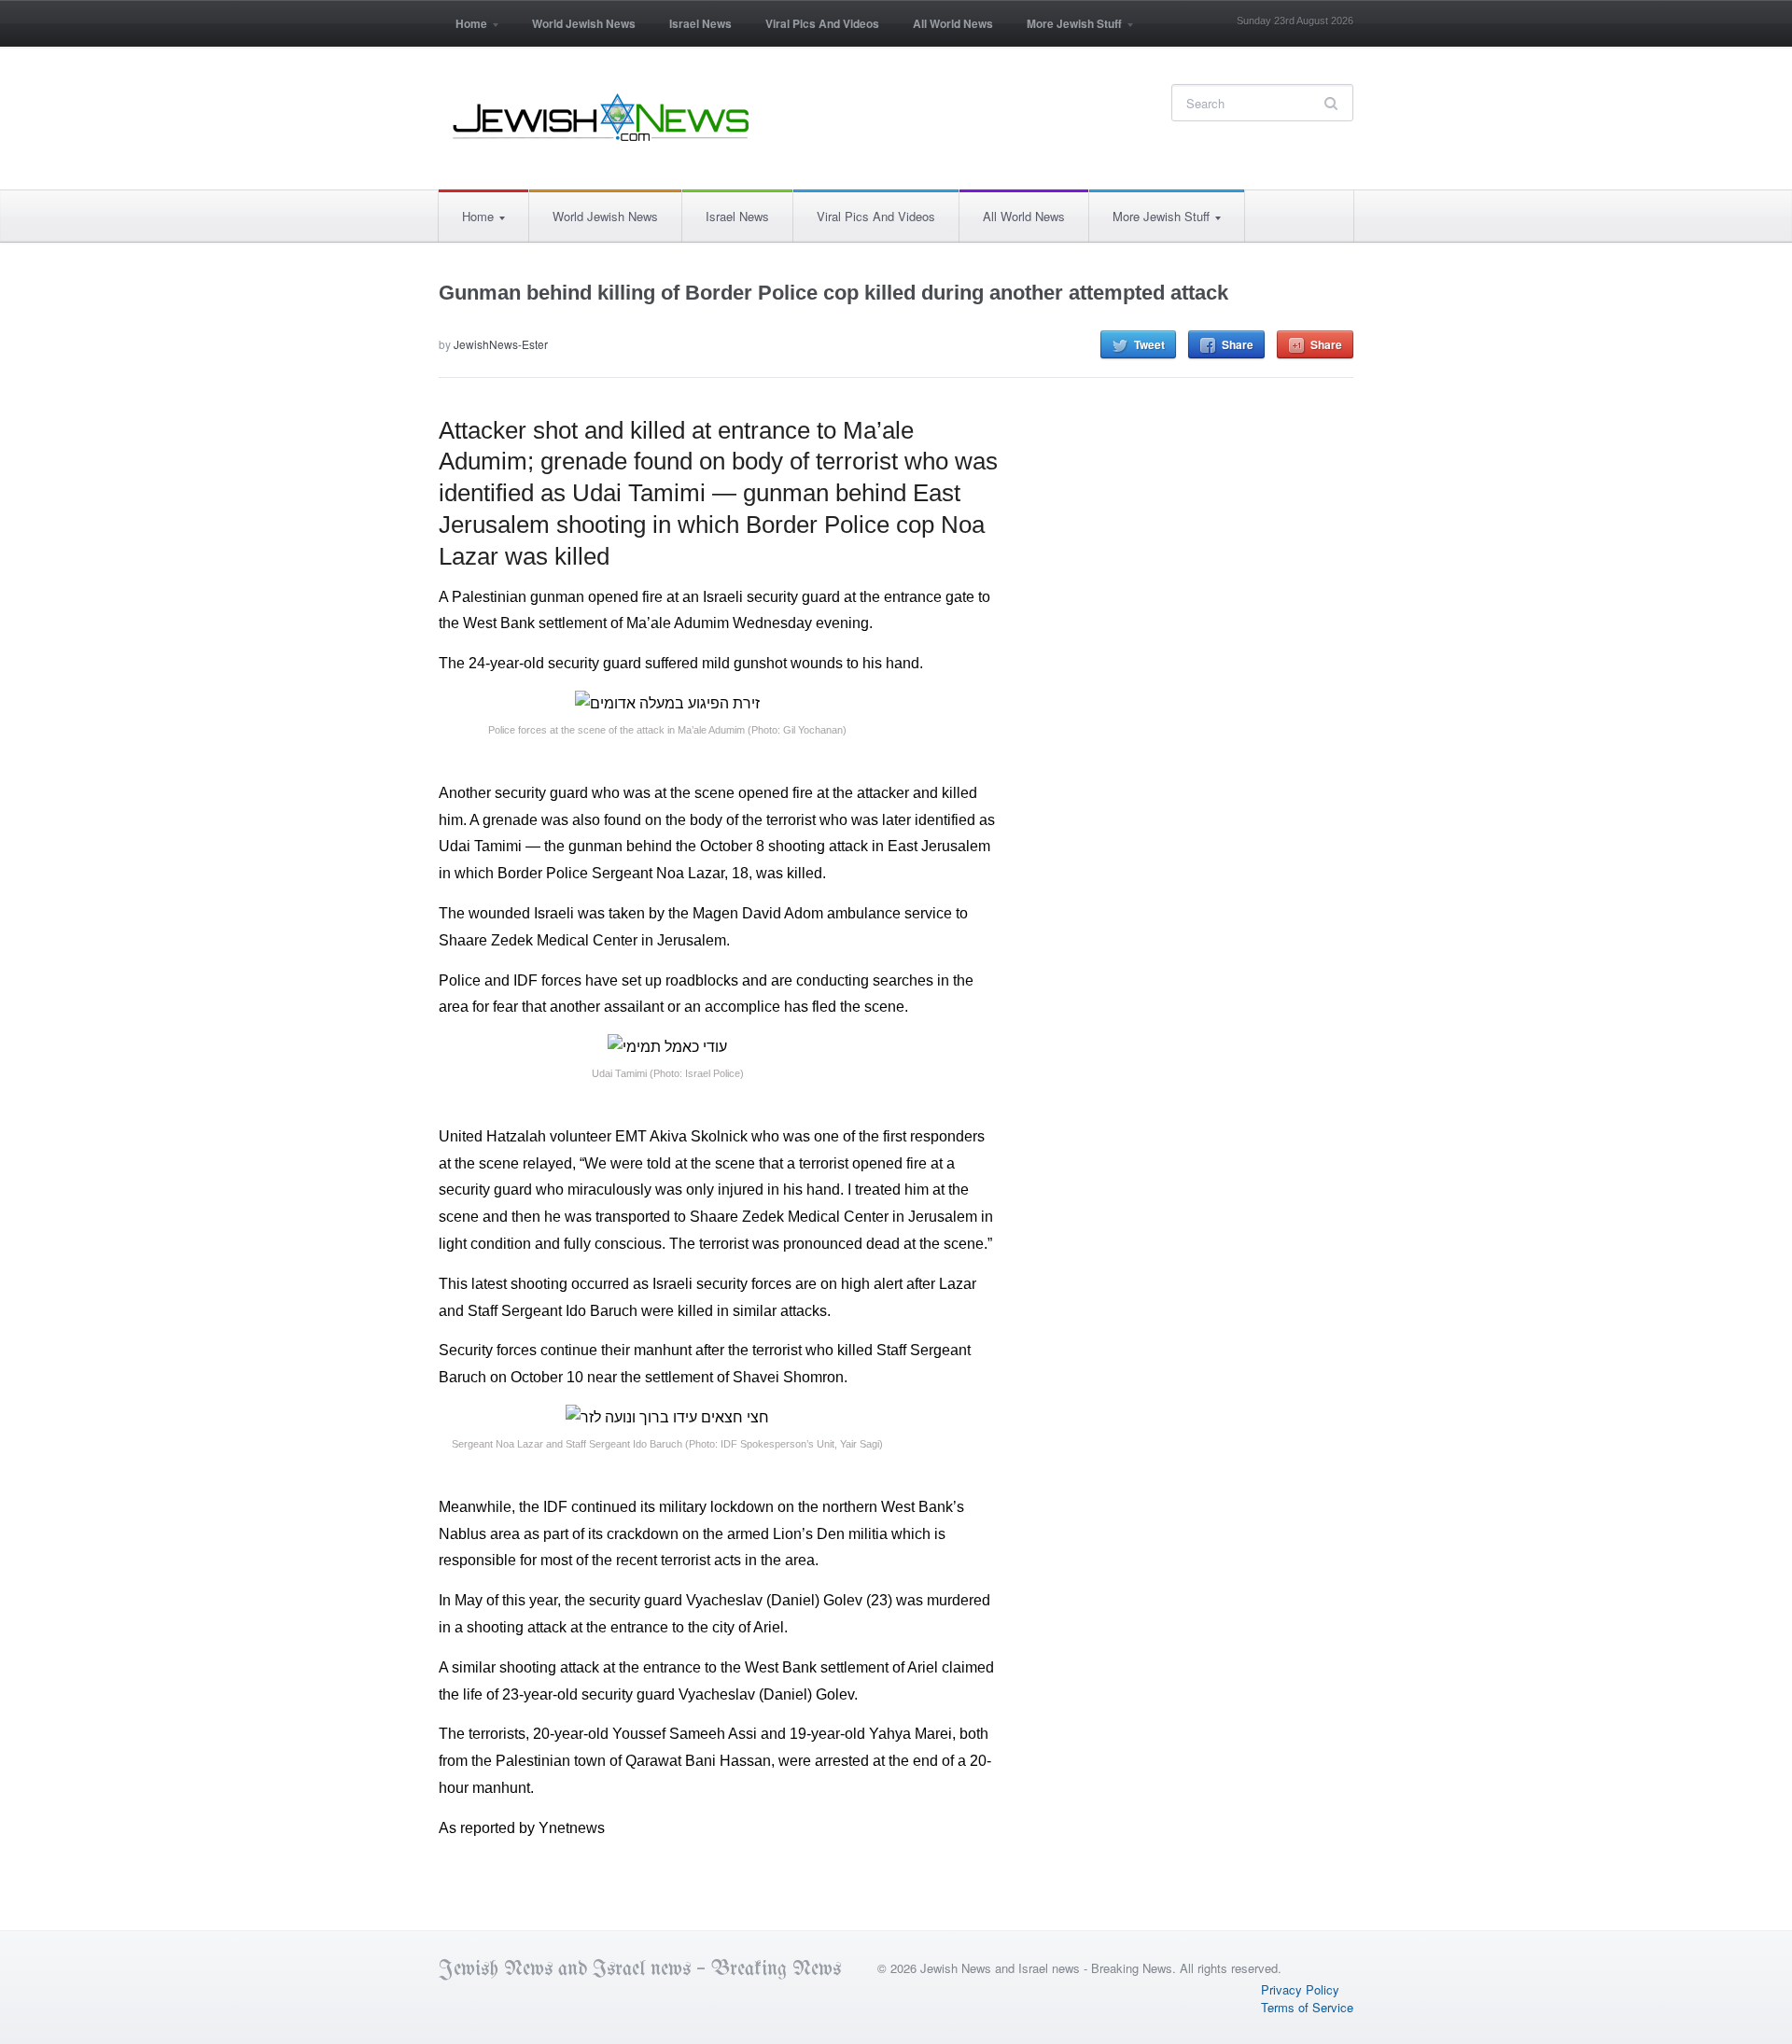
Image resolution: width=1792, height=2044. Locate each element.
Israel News (700, 23)
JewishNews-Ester (501, 344)
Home (463, 29)
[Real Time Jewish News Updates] (602, 118)
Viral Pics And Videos (822, 23)
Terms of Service (1307, 2007)
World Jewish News (584, 23)
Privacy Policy (1300, 1989)
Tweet (1149, 344)
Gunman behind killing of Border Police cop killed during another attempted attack (833, 293)
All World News (953, 23)
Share (1238, 344)
